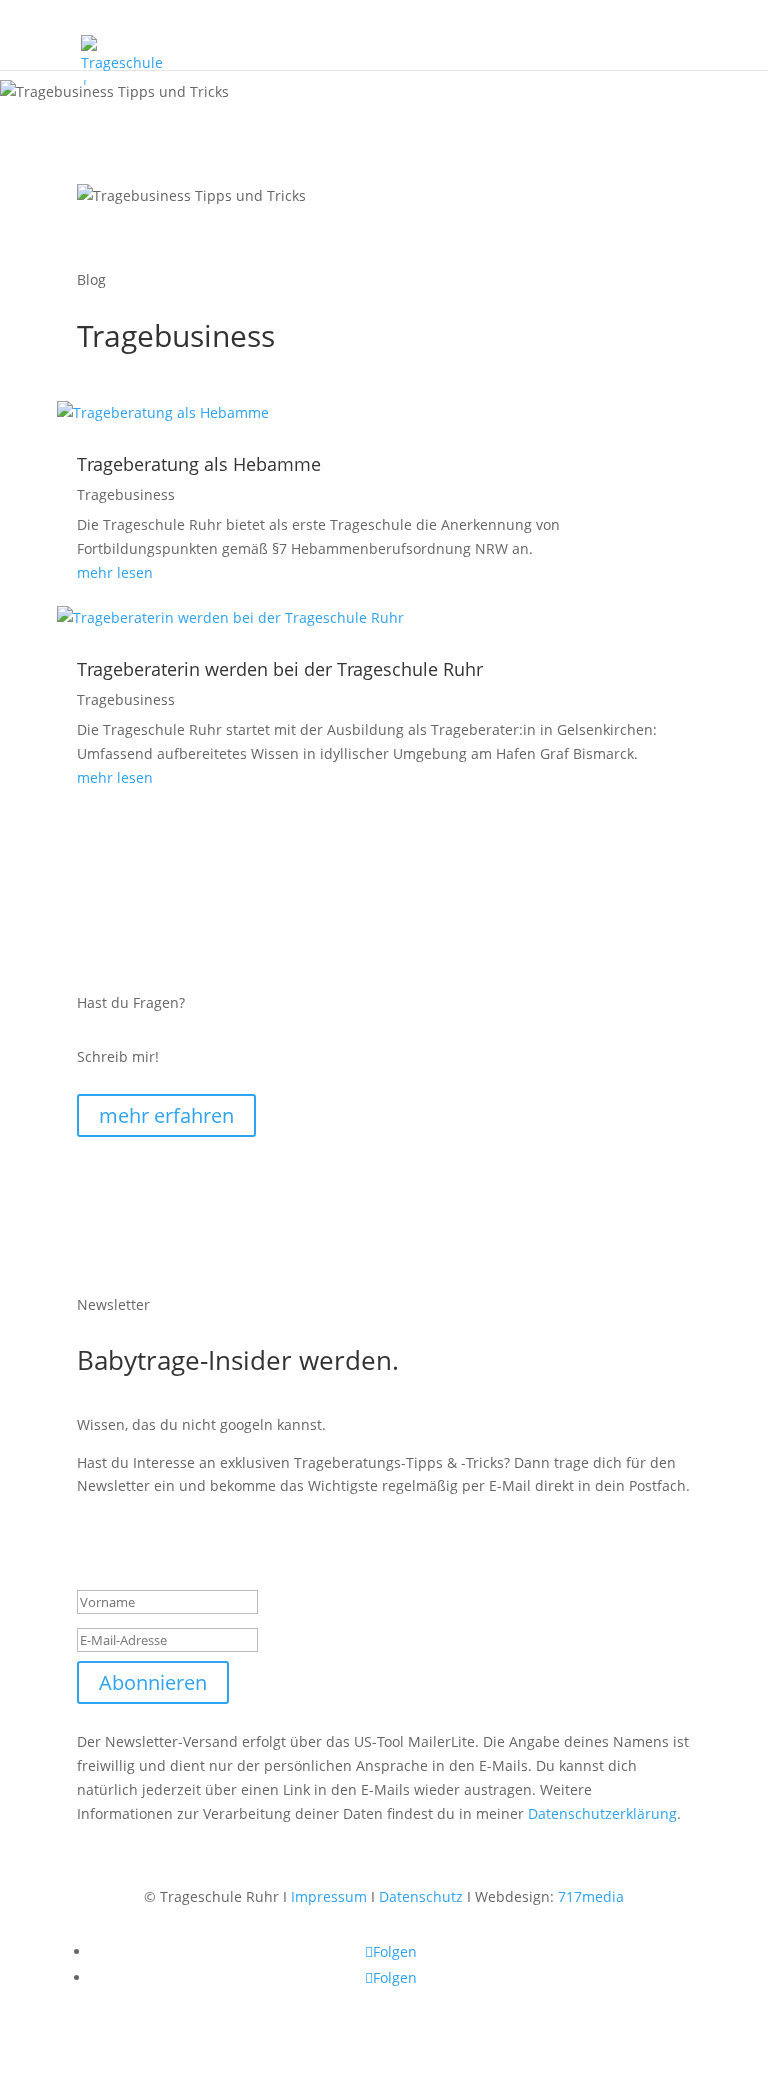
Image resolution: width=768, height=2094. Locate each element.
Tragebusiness (126, 494)
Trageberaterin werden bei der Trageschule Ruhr (280, 669)
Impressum (329, 1896)
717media (591, 1896)
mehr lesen (115, 572)
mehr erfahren (166, 1115)
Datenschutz (421, 1896)
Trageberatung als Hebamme (199, 464)
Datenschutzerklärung (602, 1813)
